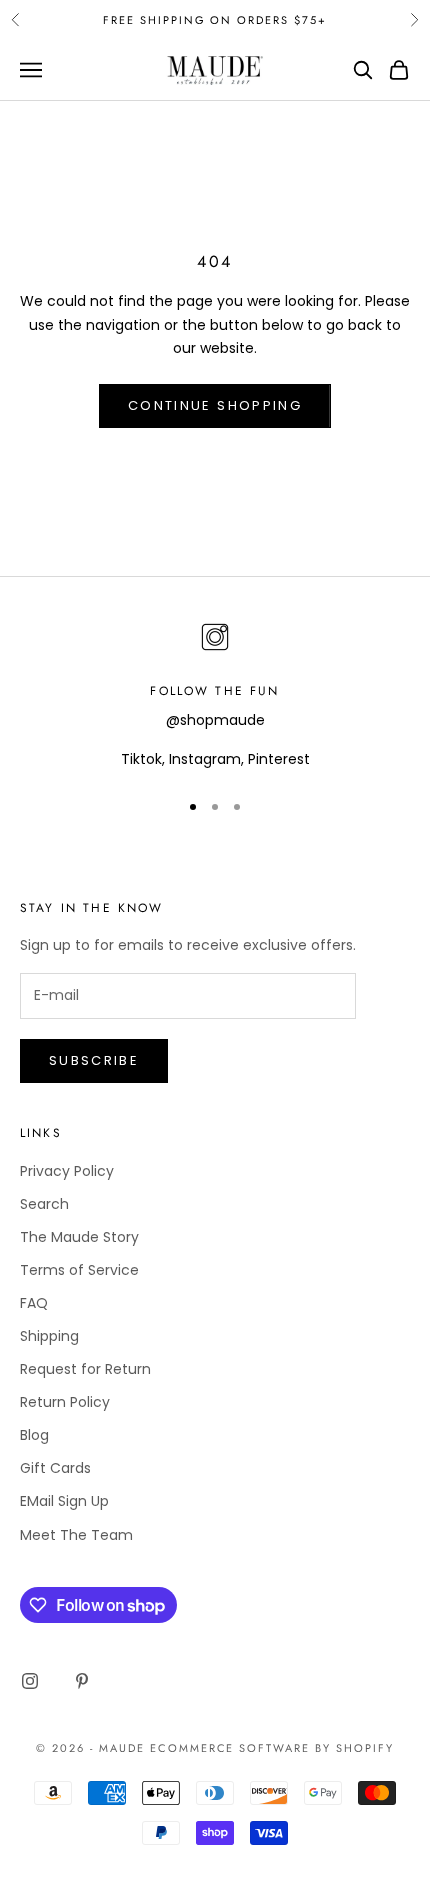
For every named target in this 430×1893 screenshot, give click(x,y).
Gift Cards (55, 1468)
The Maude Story (79, 1237)
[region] (215, 694)
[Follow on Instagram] (30, 1681)
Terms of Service (79, 1270)
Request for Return (85, 1369)
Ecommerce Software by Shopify (272, 1748)
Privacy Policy (67, 1171)
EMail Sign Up (64, 1501)
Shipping (49, 1336)
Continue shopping (215, 405)
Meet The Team (76, 1535)
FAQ (34, 1303)
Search (44, 1204)
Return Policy (65, 1402)
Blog (34, 1435)
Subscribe (94, 1060)
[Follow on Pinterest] (82, 1681)
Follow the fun (214, 691)
